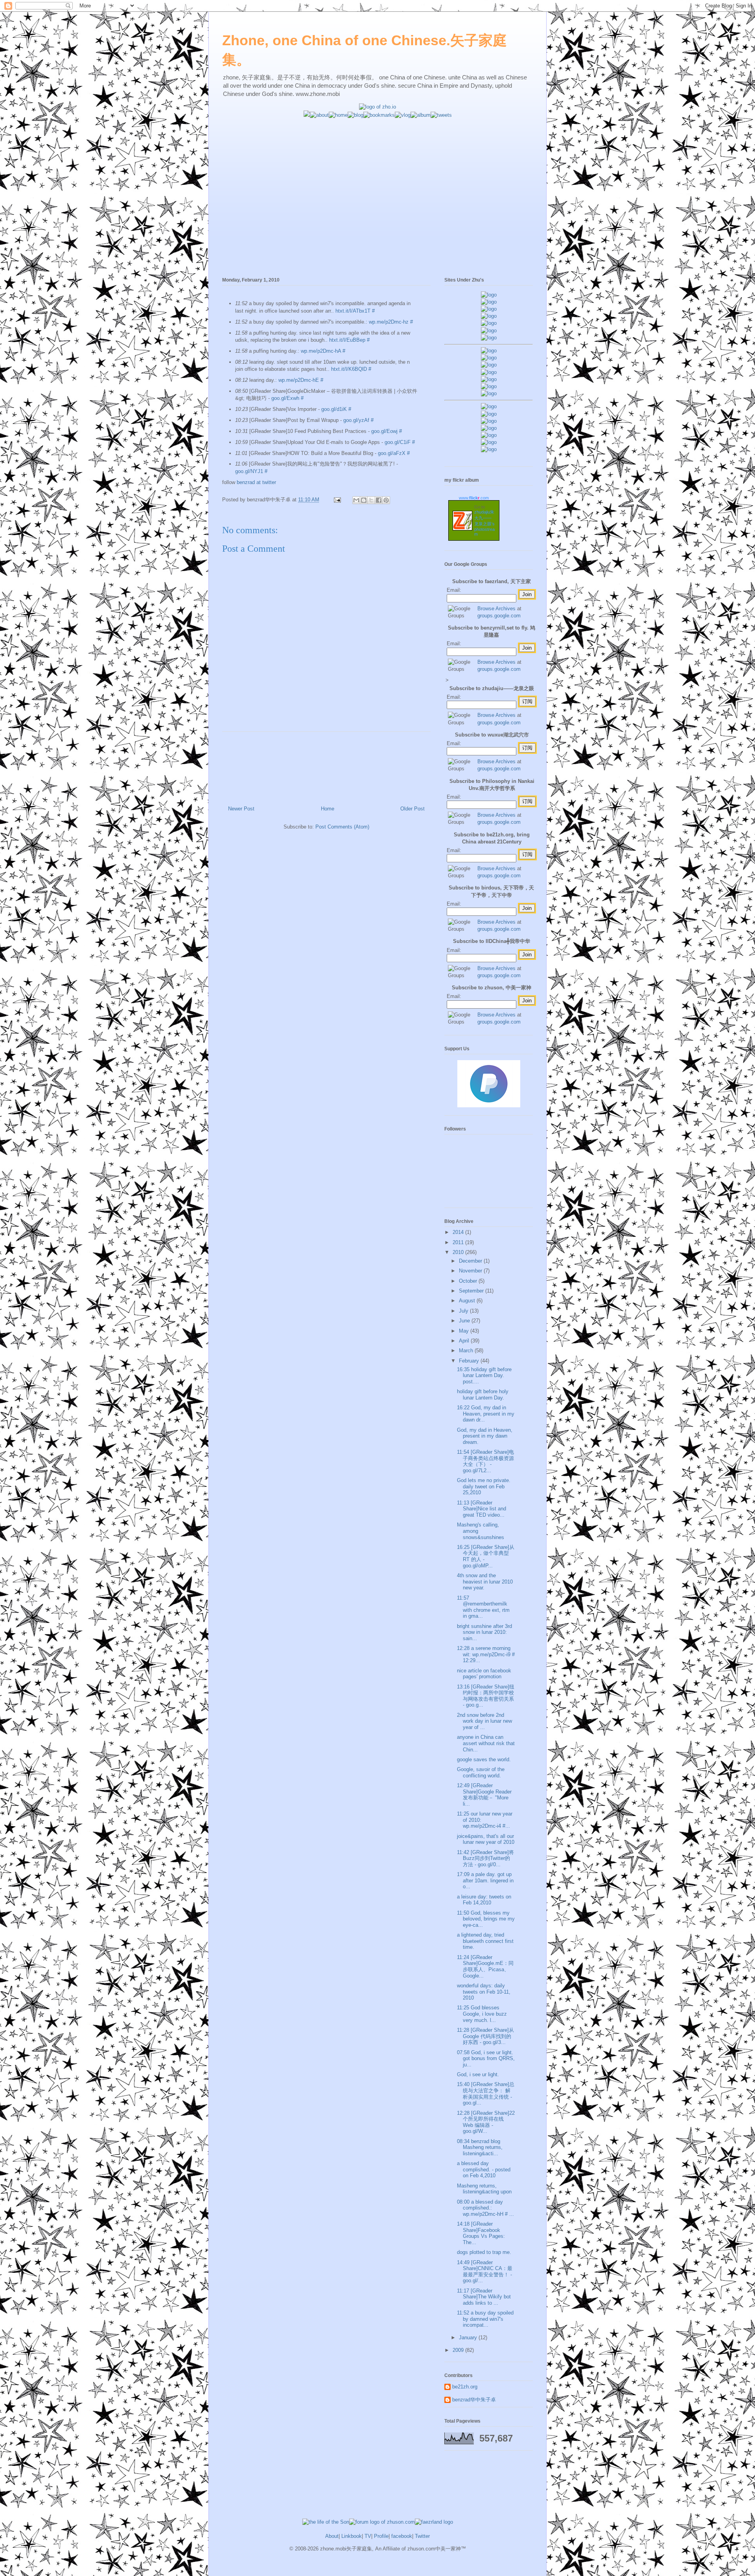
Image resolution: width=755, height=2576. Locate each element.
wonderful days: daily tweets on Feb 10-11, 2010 (484, 1992)
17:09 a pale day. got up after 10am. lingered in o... (485, 1880)
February (470, 1361)
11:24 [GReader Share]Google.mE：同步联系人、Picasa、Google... (485, 1967)
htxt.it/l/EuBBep (347, 340)
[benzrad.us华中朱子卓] (489, 302)
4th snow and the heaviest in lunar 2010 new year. (485, 1582)
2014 (459, 1232)
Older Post (412, 809)
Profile (381, 2536)
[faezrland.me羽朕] (489, 316)
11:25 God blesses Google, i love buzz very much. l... (482, 2014)
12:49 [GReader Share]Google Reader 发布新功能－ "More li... (484, 1795)
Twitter (422, 2536)
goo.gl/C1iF (398, 442)
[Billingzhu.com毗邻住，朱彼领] (489, 358)
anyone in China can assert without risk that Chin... (486, 1743)
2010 (459, 1252)
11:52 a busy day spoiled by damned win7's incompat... (485, 2319)
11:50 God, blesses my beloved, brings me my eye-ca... (486, 1919)
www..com (474, 498)
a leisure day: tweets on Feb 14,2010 (484, 1900)
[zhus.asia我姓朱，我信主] (489, 323)
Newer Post (241, 809)
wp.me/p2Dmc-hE (299, 380)
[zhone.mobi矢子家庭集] (489, 379)
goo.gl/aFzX (392, 453)
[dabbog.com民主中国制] (489, 421)
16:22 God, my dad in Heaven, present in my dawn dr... (486, 1414)
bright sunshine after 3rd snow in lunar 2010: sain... (484, 1632)
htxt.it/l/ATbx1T (353, 311)
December (471, 1261)
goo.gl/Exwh (285, 398)
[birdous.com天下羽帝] (489, 393)
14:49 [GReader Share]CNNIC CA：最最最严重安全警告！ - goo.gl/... (485, 2272)
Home (328, 809)
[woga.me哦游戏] (489, 428)
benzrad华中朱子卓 (474, 2400)
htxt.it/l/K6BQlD (349, 369)
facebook (402, 2536)
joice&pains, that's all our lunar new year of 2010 (486, 1839)
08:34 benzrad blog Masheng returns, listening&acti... (480, 2147)
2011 (459, 1242)
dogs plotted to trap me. (484, 2252)
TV (368, 2536)
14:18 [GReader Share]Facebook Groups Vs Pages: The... (481, 2233)
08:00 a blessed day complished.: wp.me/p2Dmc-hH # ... (485, 2208)
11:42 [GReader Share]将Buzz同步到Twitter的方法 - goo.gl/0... (485, 1858)
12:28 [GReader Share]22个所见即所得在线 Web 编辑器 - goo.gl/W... (486, 2122)
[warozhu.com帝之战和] (489, 442)
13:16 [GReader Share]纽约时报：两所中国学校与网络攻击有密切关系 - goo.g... (486, 1696)
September (472, 1291)
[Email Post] (337, 500)
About (332, 2536)
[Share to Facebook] (379, 500)
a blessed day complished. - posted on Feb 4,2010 (484, 2169)
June (465, 1321)
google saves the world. (484, 1759)
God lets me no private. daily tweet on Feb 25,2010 (484, 1486)
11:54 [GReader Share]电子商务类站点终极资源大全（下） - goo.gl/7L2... (485, 1461)
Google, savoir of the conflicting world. (481, 1772)
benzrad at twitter (256, 482)
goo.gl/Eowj (384, 431)
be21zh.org (465, 2387)
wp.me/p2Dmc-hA (321, 351)
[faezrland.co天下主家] (489, 414)
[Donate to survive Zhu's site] (489, 1106)
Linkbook (352, 2536)
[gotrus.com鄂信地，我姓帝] (489, 351)
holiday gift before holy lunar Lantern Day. (483, 1395)
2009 (459, 2350)
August (468, 1301)
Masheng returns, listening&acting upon (484, 2189)
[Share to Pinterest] (386, 500)
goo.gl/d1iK (334, 409)
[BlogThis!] (364, 500)
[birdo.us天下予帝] (489, 386)
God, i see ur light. (478, 2074)
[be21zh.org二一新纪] (489, 295)
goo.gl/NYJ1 (249, 471)
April (465, 1341)
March (467, 1351)
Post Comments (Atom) (342, 827)
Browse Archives (496, 609)
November (471, 1271)
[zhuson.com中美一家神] (489, 365)
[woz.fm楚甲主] (489, 449)
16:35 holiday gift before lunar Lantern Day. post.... (484, 1375)
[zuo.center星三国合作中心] (489, 435)
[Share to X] (371, 500)
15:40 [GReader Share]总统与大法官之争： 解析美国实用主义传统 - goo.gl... (486, 2094)
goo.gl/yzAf (356, 420)
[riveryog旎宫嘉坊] (489, 338)
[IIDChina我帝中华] (489, 372)
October (469, 1281)
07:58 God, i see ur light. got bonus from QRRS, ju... (486, 2059)
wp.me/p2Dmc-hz (389, 322)
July (464, 1311)
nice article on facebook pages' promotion (484, 1674)
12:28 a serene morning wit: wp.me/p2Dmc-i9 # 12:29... (486, 1654)
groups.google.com (499, 616)
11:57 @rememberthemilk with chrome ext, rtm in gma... (483, 1607)
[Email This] (356, 500)
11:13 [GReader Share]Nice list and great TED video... (482, 1509)
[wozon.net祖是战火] (489, 406)
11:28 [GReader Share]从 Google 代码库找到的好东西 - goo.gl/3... (485, 2036)
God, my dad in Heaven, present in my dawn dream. (485, 1436)
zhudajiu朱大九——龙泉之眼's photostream (484, 523)
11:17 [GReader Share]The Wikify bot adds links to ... (484, 2297)
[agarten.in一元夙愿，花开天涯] (489, 331)
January (469, 2338)
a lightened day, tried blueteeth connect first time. (485, 1941)
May (465, 1331)
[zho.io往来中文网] (489, 309)
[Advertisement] (377, 174)
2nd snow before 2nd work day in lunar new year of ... (484, 1721)
